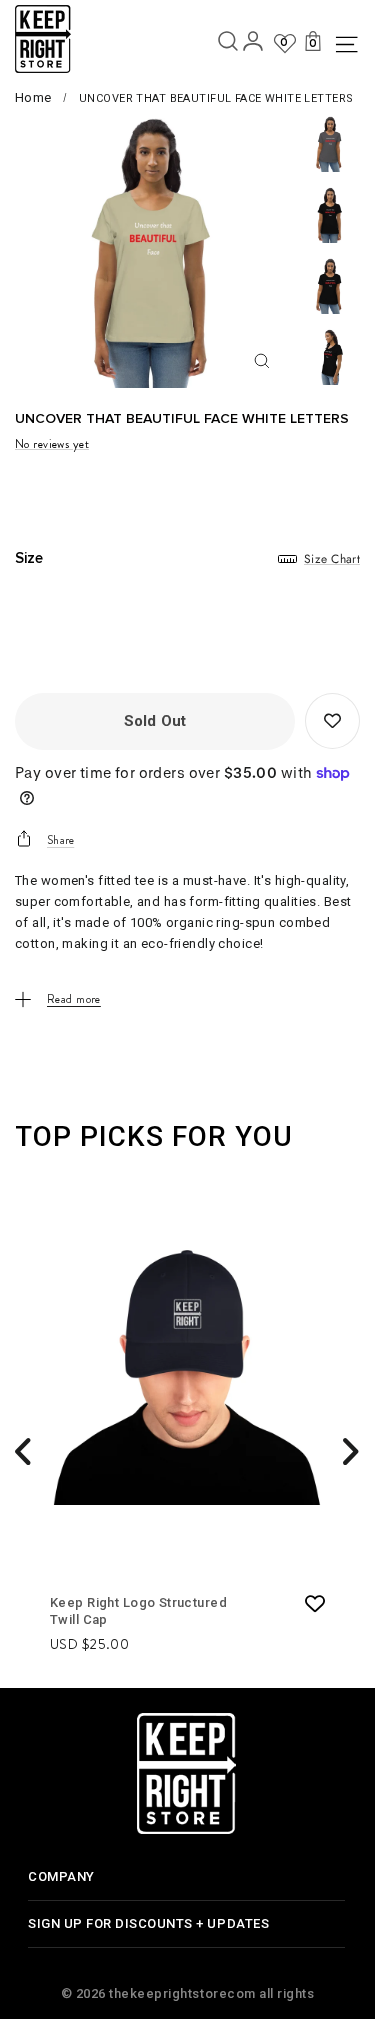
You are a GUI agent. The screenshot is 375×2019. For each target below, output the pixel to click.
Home (33, 97)
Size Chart (332, 559)
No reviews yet (52, 444)
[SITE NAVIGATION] (344, 44)
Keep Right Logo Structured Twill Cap (138, 1611)
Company (61, 1876)
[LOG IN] (253, 44)
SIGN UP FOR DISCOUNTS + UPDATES (148, 1923)
